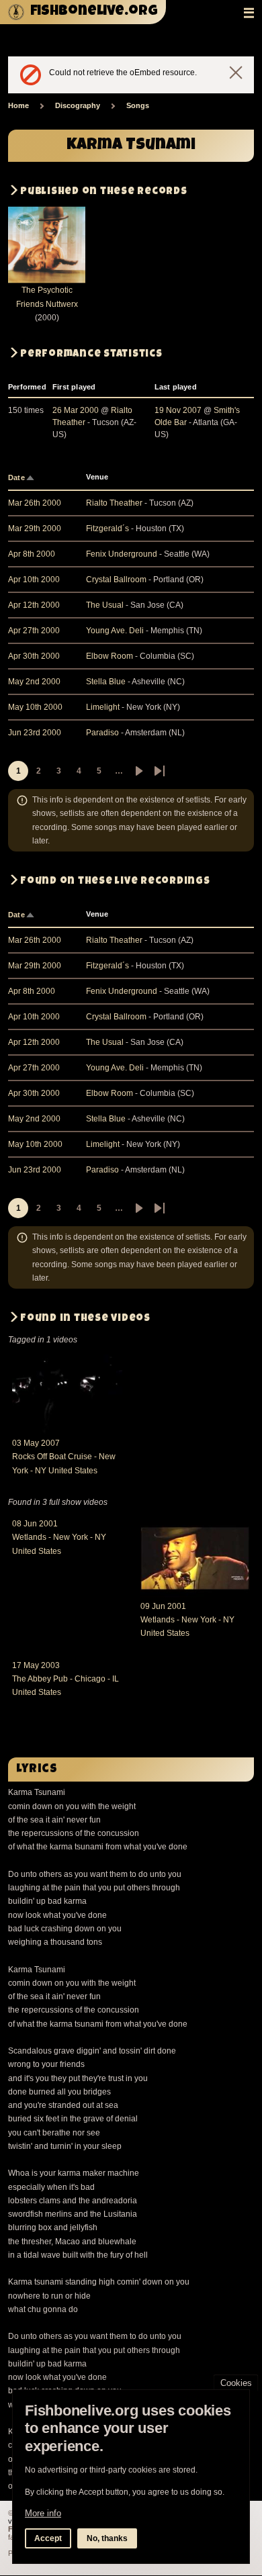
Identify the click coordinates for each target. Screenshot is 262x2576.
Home (18, 105)
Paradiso (102, 733)
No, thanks (107, 2538)
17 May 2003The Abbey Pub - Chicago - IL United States (65, 1679)
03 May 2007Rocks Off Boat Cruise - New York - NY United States (64, 1457)
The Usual (105, 605)
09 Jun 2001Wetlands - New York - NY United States (187, 1620)
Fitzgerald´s (107, 528)
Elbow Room (110, 656)
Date (22, 477)
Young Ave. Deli (115, 631)
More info (43, 2513)
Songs (138, 105)
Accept (48, 2538)
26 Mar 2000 (76, 410)
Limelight (103, 707)
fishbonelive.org (94, 12)
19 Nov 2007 (178, 410)
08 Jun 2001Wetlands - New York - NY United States (59, 1537)
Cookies (236, 2383)
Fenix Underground (122, 554)
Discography (78, 105)
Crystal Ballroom (116, 580)
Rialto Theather (114, 503)
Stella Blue (106, 682)
